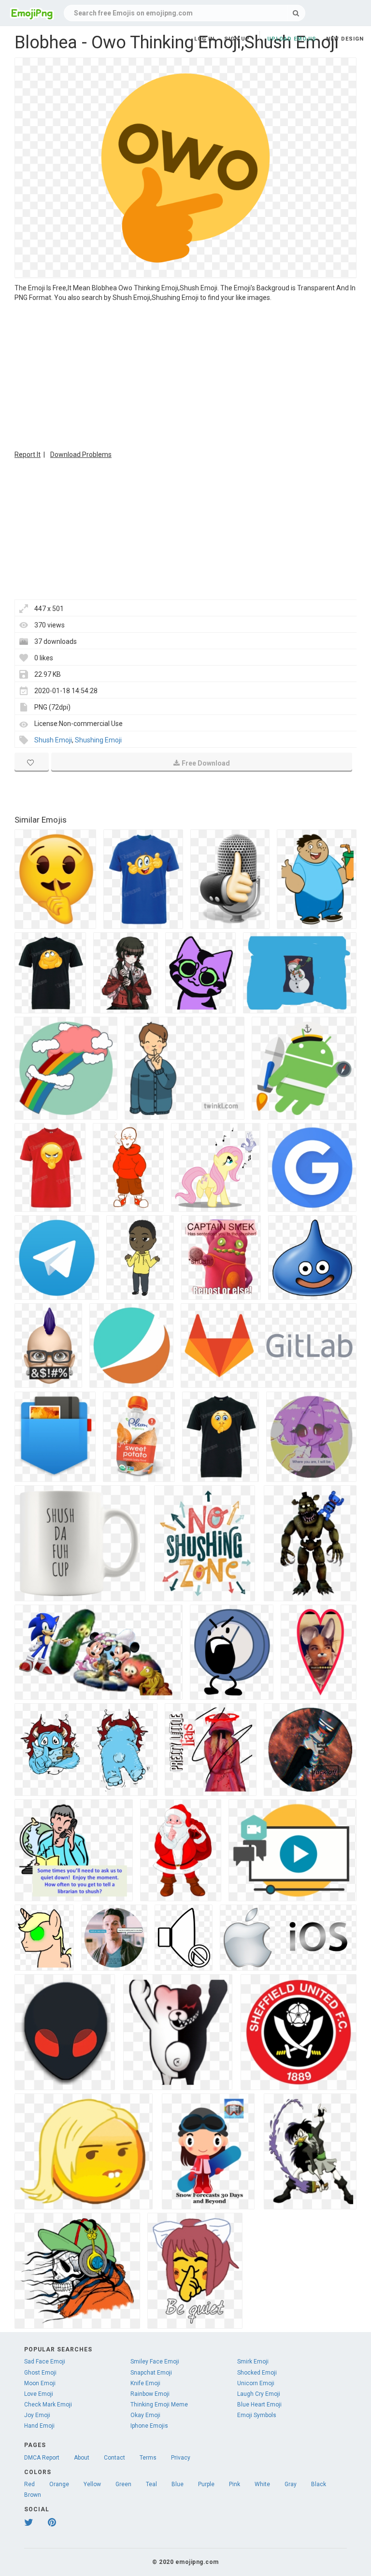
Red (29, 2484)
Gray (291, 2484)
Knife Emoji (145, 2383)
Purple (206, 2484)
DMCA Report (42, 2458)
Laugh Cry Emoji (259, 2394)
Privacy (181, 2458)
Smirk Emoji (253, 2362)
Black (319, 2484)
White (262, 2484)
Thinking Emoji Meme (159, 2405)
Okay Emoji (145, 2415)
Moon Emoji (40, 2383)
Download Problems (81, 455)
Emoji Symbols (257, 2415)
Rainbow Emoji (150, 2394)
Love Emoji (39, 2394)
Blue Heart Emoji (259, 2405)
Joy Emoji (37, 2415)
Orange (59, 2484)
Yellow (92, 2484)
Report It (28, 455)
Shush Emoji (53, 740)
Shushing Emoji (98, 740)
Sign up (237, 39)
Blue (178, 2484)
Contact (114, 2458)
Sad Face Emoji (45, 2362)
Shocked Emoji (257, 2373)
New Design (345, 39)
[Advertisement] (185, 375)
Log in (204, 39)
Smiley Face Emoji (155, 2362)
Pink (235, 2484)
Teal (151, 2484)
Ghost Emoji (40, 2373)
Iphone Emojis (149, 2426)
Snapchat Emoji (151, 2373)
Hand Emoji (39, 2426)
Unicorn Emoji (256, 2383)
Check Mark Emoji (48, 2405)
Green (123, 2484)
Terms (148, 2458)
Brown (33, 2495)
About (82, 2458)
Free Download (206, 763)
